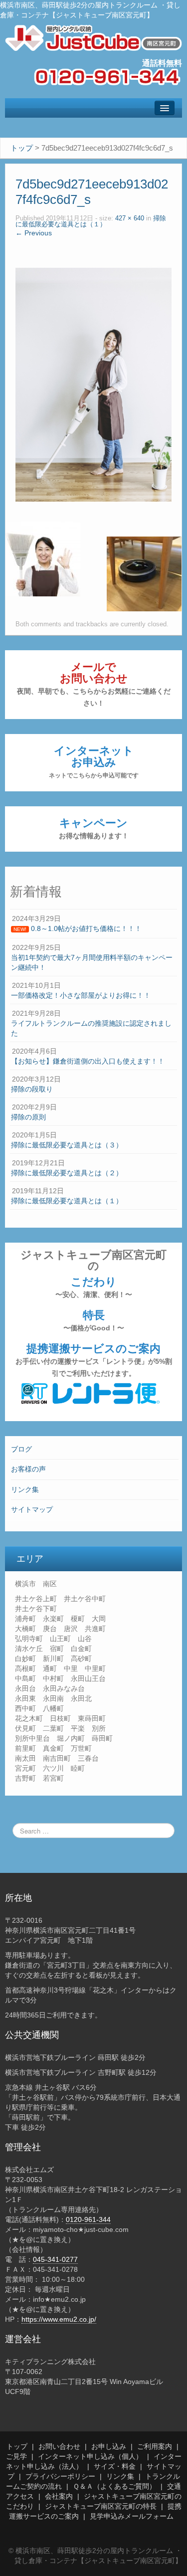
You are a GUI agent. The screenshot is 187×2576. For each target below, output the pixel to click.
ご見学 (16, 2456)
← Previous (34, 233)
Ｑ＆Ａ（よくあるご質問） (114, 2486)
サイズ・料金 (115, 2466)
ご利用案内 (155, 2446)
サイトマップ (32, 1509)
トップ (17, 2446)
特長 (94, 1320)
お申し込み (109, 2446)
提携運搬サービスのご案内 (94, 1360)
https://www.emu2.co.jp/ (59, 2319)
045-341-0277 (55, 2259)
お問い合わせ (59, 2446)
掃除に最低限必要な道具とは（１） (91, 222)
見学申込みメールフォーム (132, 2516)
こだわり (94, 1287)
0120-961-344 (88, 2219)
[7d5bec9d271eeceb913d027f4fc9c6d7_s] (93, 384)
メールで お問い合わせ (94, 684)
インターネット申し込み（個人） (90, 2456)
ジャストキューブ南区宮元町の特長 (101, 2506)
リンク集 (25, 1489)
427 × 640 (130, 218)
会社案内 (59, 2496)
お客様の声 (28, 1469)
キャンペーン (94, 828)
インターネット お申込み (94, 762)
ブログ (21, 1449)
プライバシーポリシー (60, 2476)
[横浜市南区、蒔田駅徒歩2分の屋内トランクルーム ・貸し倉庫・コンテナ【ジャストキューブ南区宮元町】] (93, 37)
